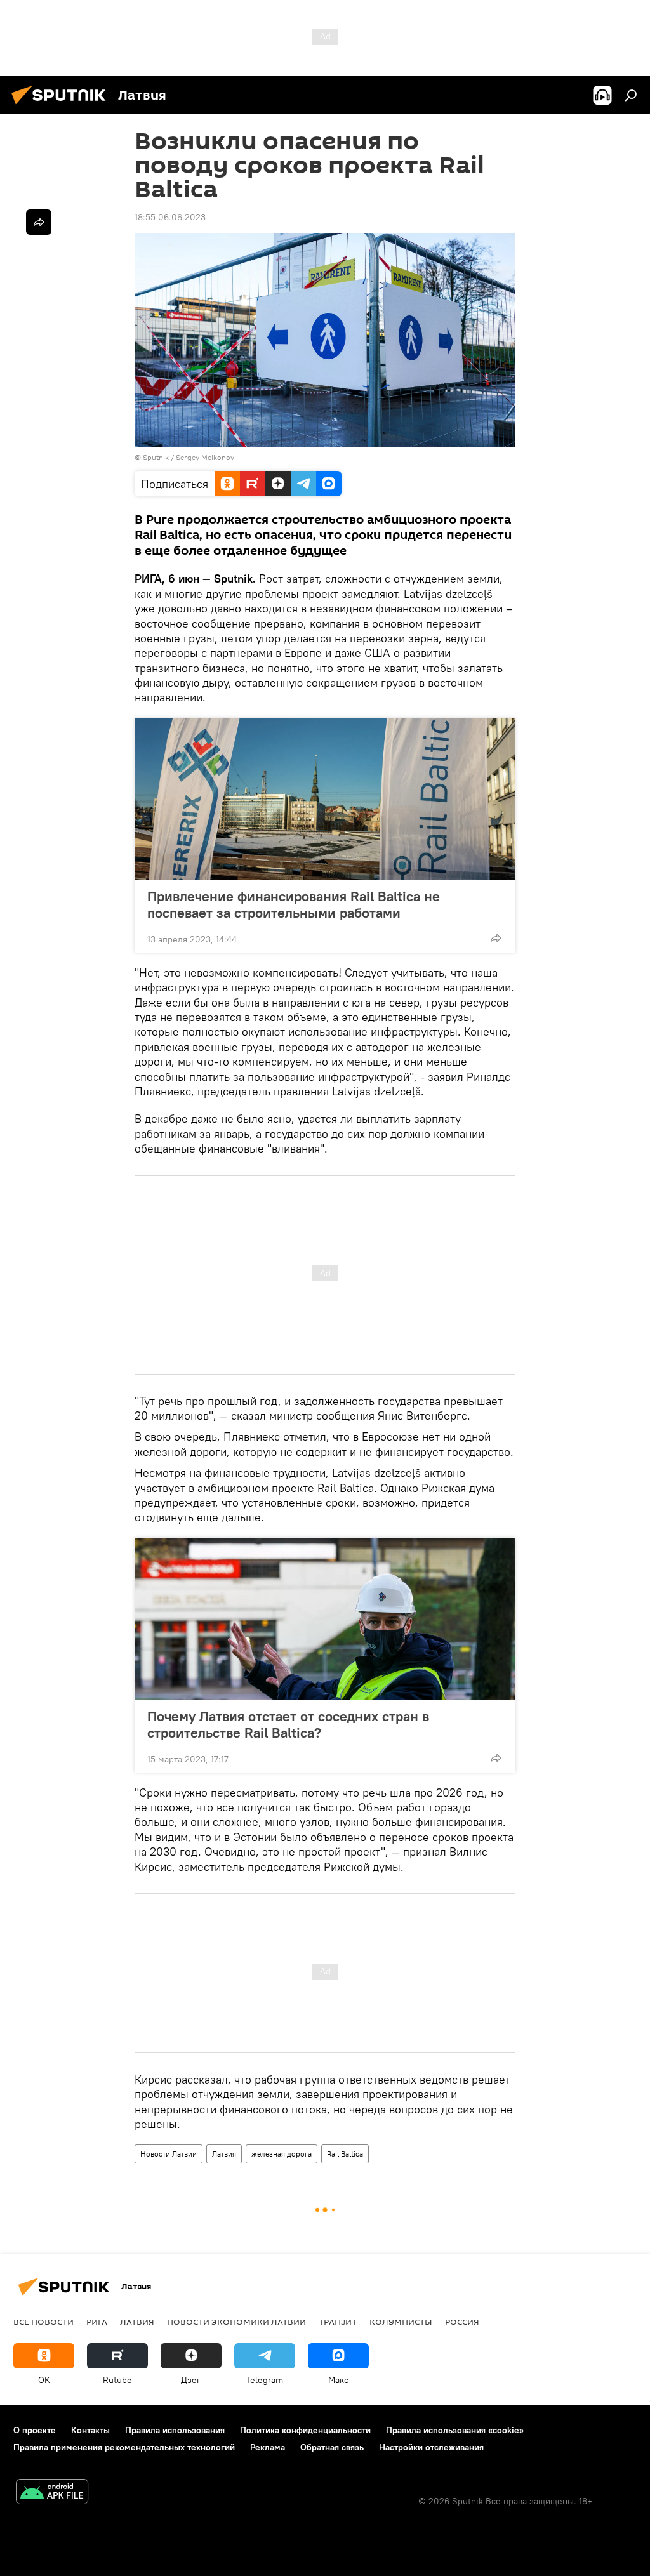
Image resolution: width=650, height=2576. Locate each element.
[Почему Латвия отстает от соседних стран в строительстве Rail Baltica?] (325, 1619)
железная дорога (282, 2154)
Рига (97, 2322)
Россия (462, 2322)
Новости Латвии (169, 2154)
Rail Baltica (345, 2154)
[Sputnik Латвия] (62, 106)
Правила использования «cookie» (455, 2430)
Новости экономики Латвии (236, 2322)
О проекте (35, 2430)
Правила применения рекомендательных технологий (124, 2447)
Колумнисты (401, 2322)
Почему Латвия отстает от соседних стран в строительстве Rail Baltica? (288, 1724)
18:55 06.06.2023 (170, 217)
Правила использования (175, 2430)
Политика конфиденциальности (305, 2430)
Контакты (90, 2430)
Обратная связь (332, 2447)
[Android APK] (52, 2493)
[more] (496, 938)
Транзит (338, 2322)
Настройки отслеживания (431, 2447)
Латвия (224, 2154)
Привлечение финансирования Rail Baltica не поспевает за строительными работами (294, 904)
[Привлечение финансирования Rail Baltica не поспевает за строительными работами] (325, 799)
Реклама (268, 2447)
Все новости (43, 2322)
